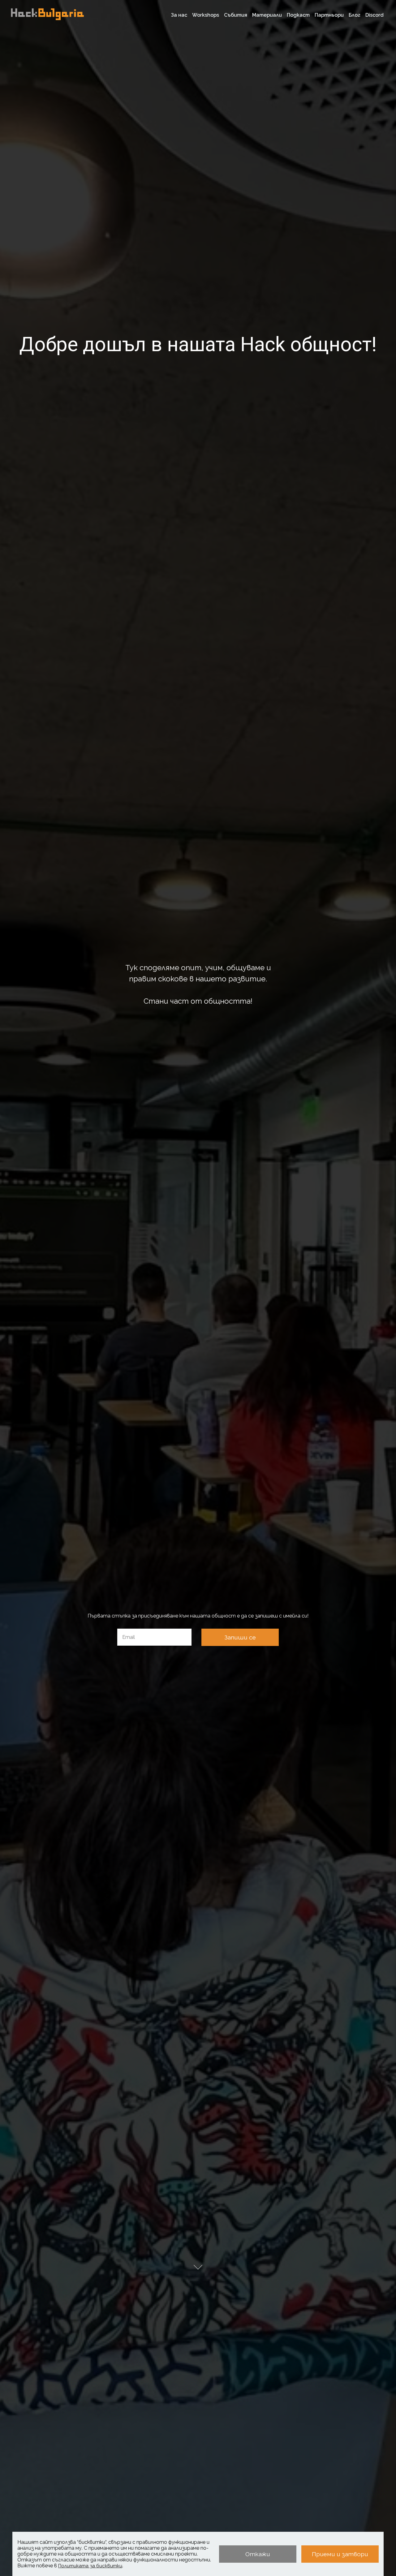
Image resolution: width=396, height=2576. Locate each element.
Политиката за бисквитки (90, 2566)
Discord (374, 15)
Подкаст (298, 15)
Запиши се (240, 1637)
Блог (355, 15)
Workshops (206, 15)
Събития (236, 15)
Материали (267, 15)
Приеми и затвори (340, 2554)
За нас (179, 15)
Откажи (258, 2554)
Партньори (329, 15)
